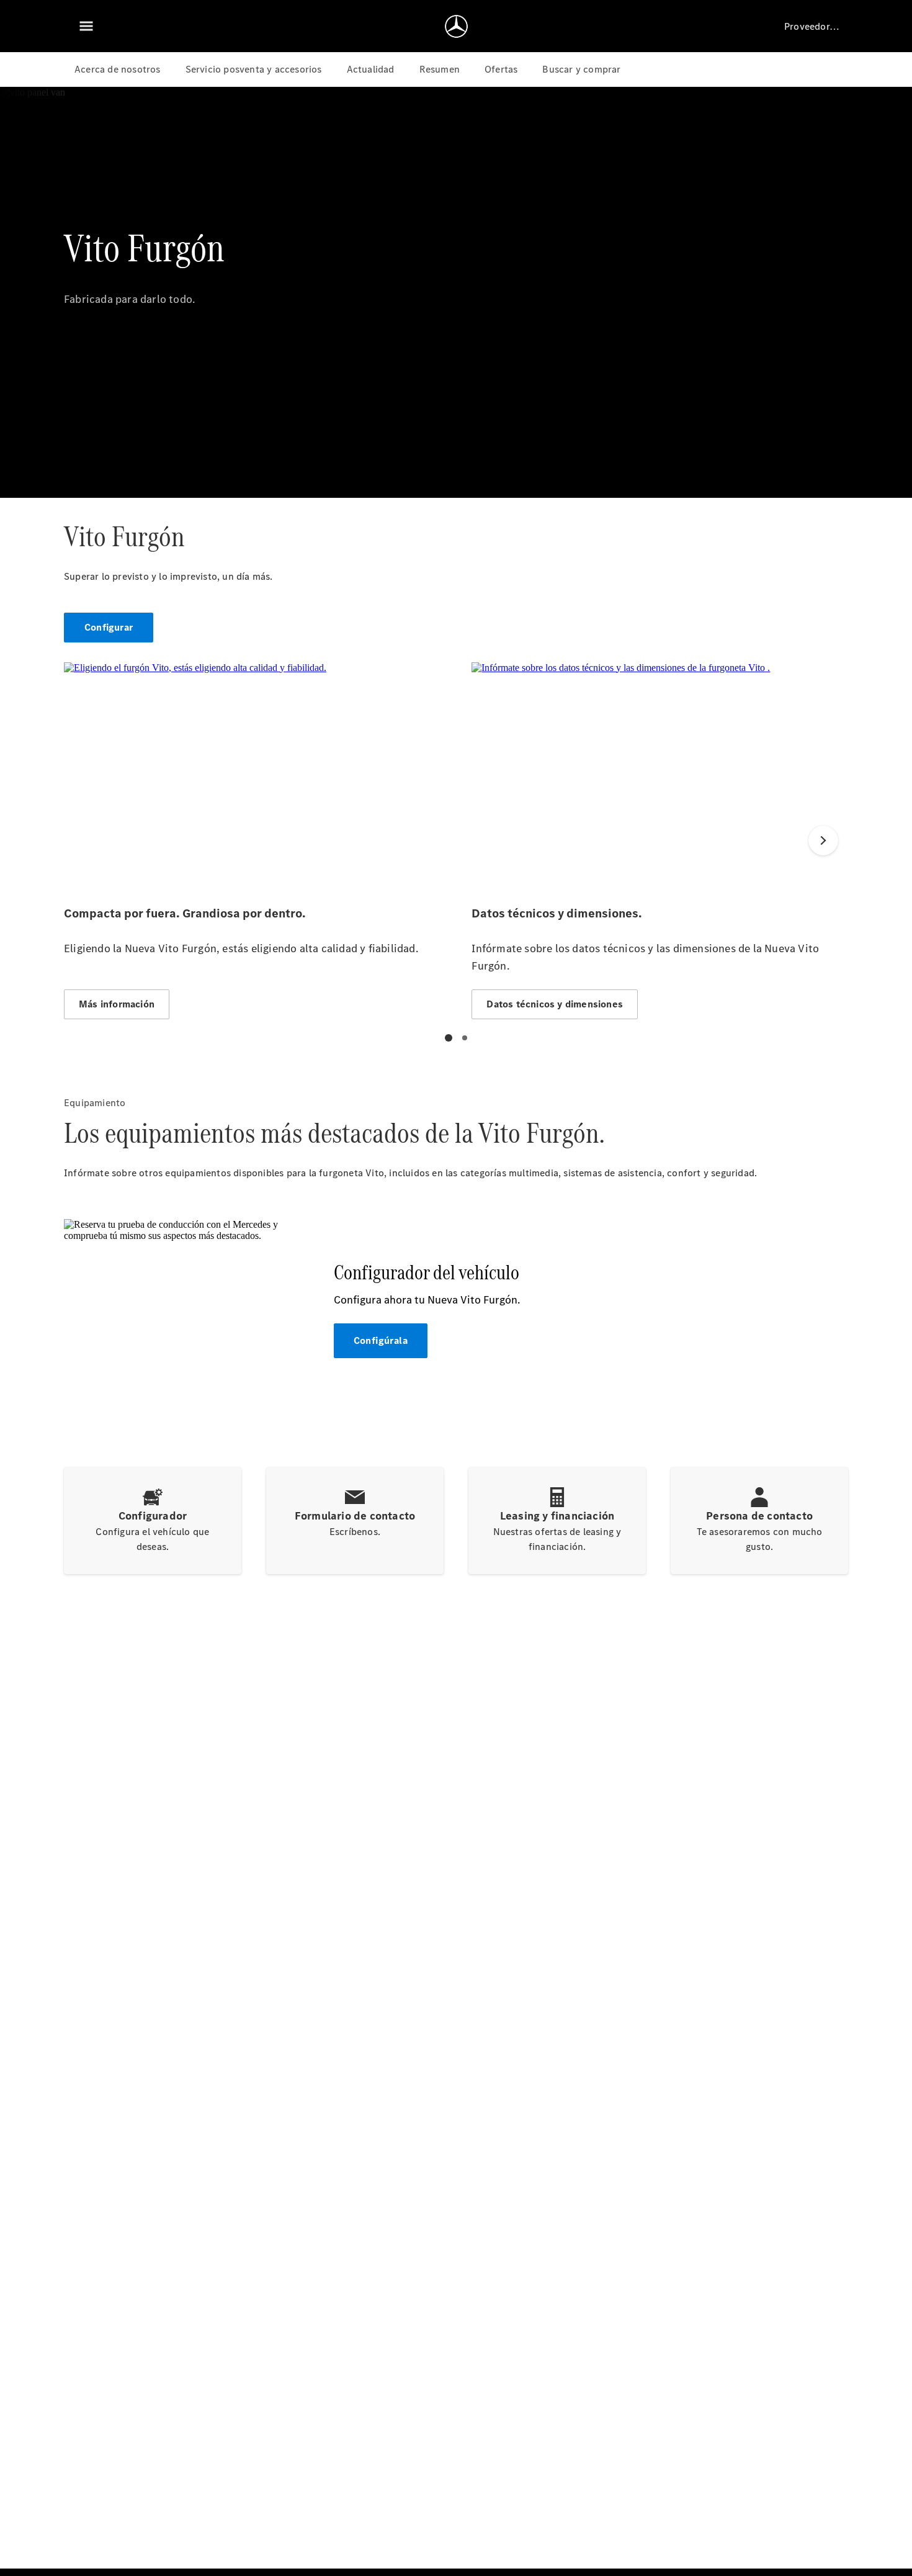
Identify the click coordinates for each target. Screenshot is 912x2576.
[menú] (86, 26)
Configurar (109, 627)
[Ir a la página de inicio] (456, 26)
